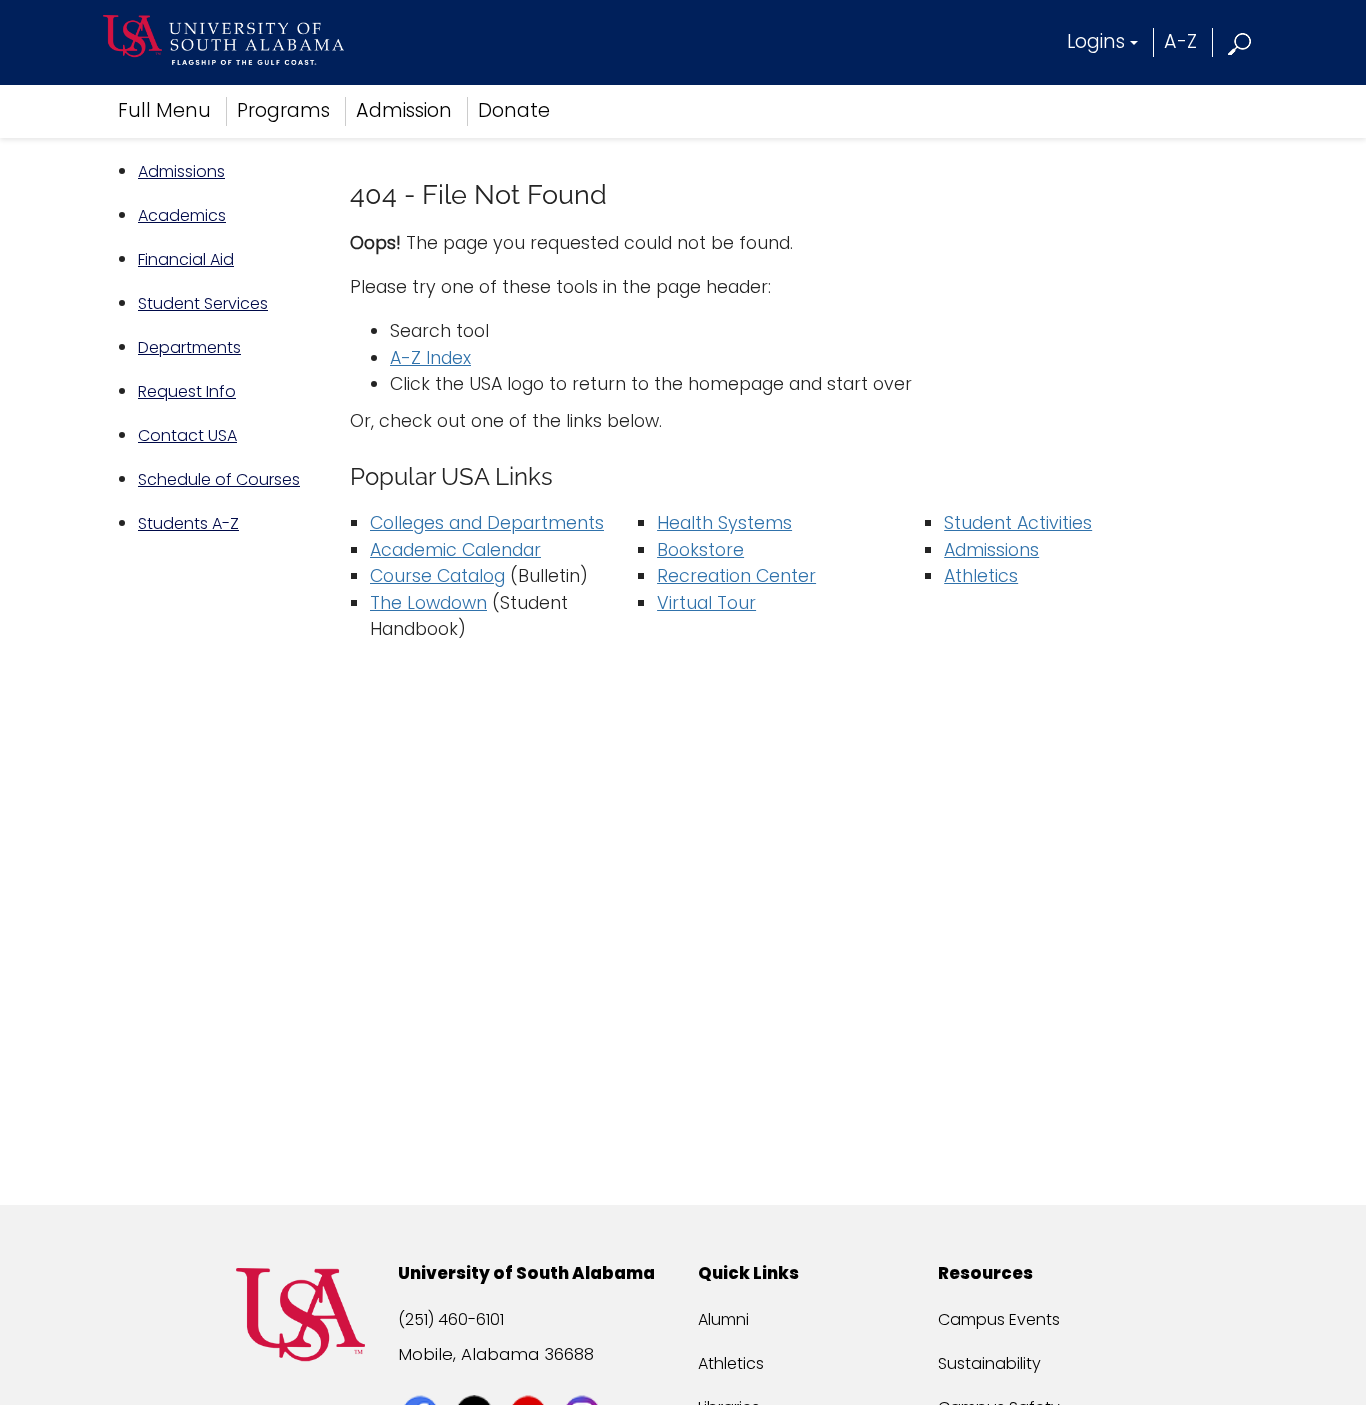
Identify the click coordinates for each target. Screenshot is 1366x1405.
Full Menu (164, 110)
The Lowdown (428, 603)
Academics (182, 215)
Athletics (981, 576)
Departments (189, 347)
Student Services (203, 303)
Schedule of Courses (219, 479)
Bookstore (700, 550)
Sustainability (989, 1363)
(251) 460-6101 (451, 1319)
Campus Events (999, 1319)
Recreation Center (736, 576)
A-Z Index (430, 358)
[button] (1240, 41)
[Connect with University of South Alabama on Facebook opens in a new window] (422, 1377)
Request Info (187, 391)
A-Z (1180, 41)
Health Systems (724, 523)
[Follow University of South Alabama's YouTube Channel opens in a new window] (530, 1377)
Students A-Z (188, 523)
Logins (1096, 41)
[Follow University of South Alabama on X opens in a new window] (476, 1377)
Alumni (723, 1319)
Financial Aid (186, 259)
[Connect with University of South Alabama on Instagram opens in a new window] (584, 1377)
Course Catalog (437, 576)
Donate (514, 110)
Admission (404, 110)
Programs (283, 110)
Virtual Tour (706, 603)
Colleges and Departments (487, 523)
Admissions (181, 171)
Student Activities (1018, 523)
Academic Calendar (455, 550)
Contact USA (187, 435)
